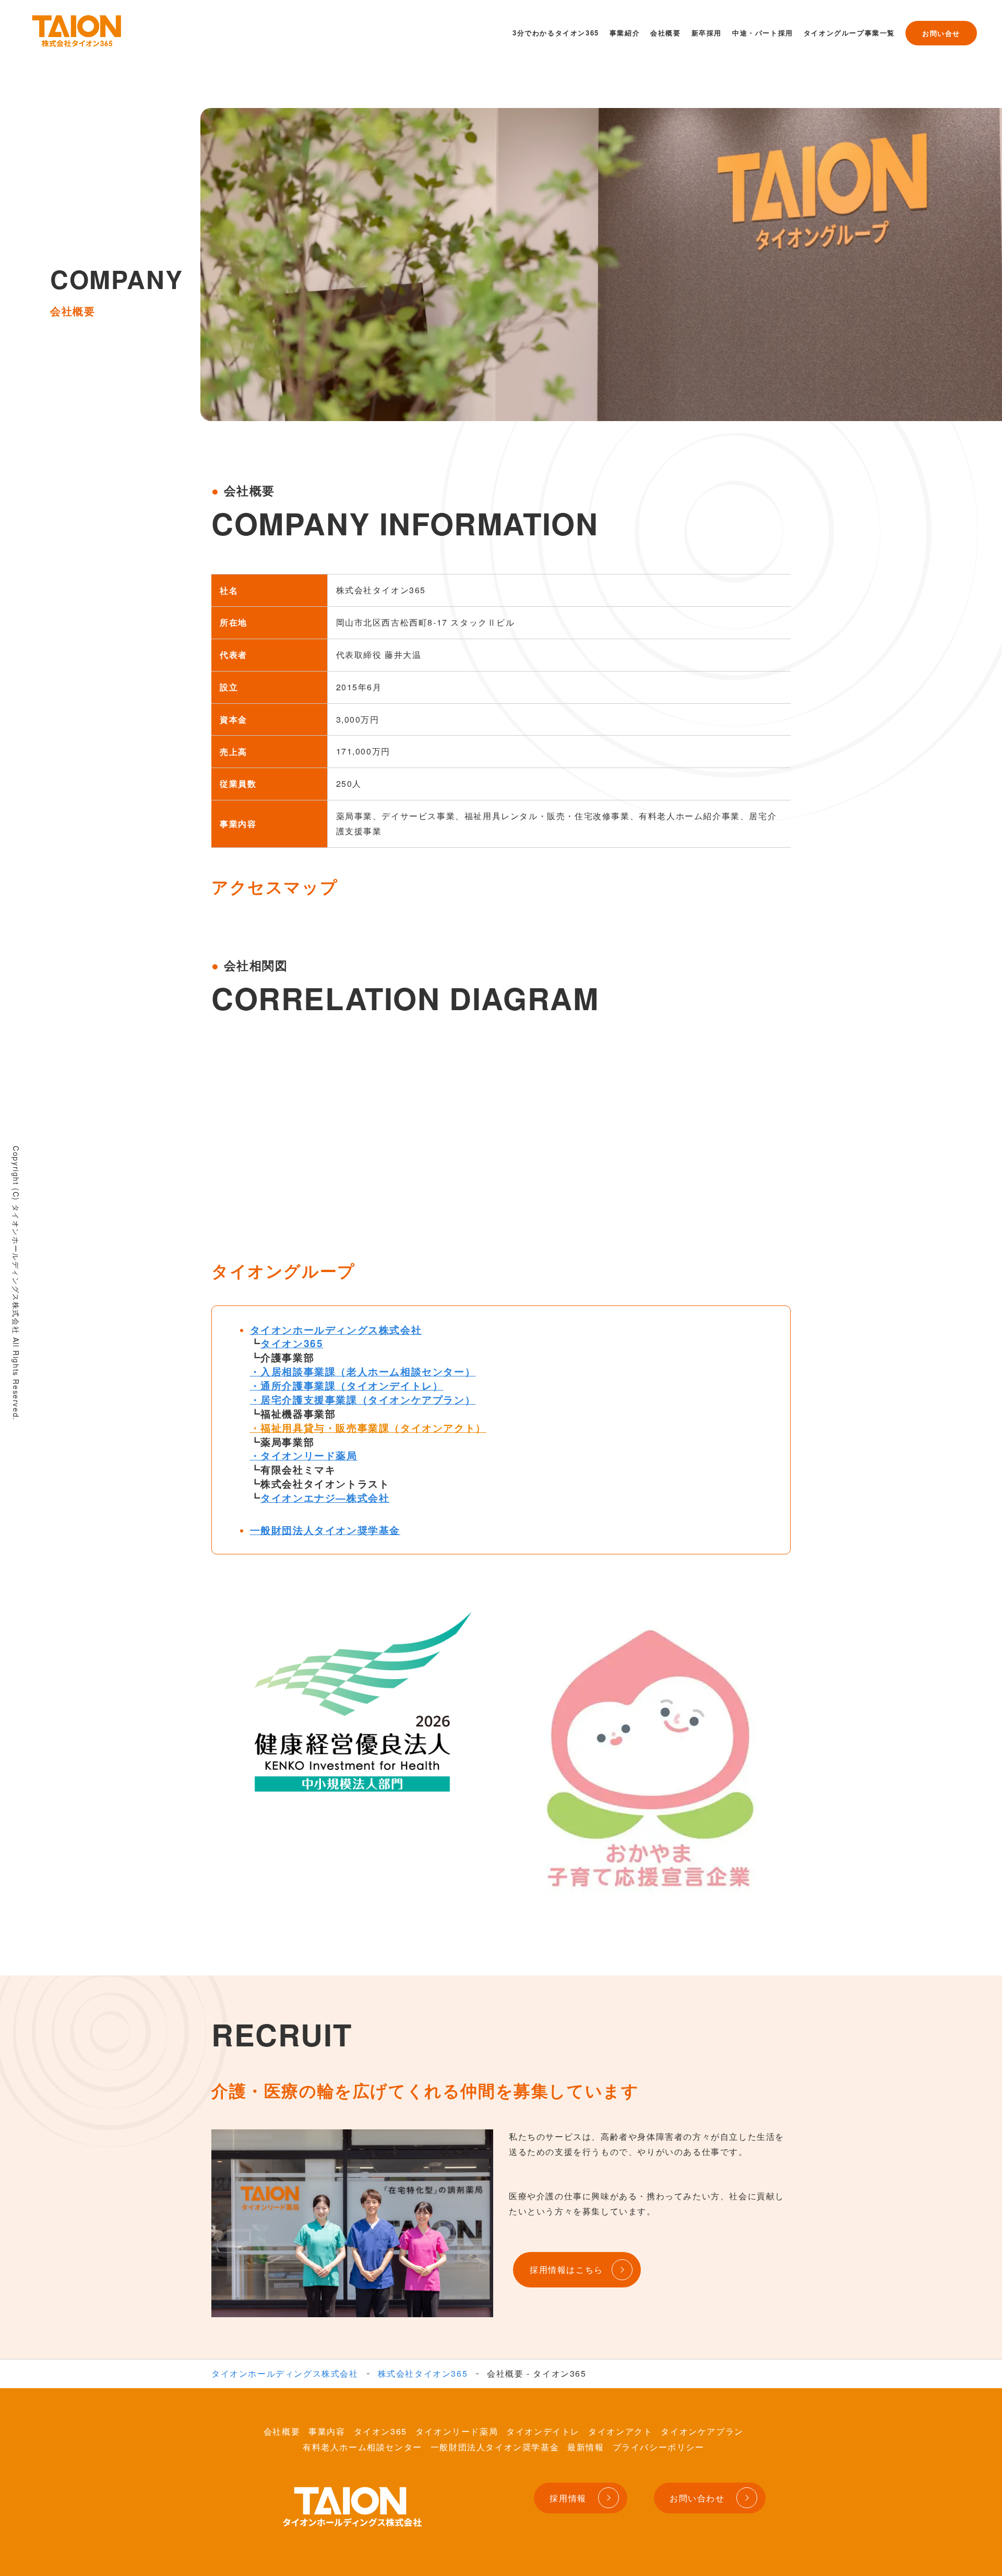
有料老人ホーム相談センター (362, 2447)
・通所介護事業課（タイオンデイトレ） (347, 1385)
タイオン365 (292, 1343)
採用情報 (568, 2498)
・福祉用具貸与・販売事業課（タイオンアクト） (368, 1428)
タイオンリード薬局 (457, 2431)
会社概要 (665, 33)
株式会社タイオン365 (423, 2374)
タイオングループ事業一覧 (849, 33)
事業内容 (327, 2431)
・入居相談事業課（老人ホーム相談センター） (363, 1371)
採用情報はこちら (566, 2269)
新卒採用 (707, 33)
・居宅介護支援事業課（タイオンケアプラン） (363, 1399)
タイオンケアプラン (702, 2431)
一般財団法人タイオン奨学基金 (325, 1530)
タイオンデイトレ (543, 2431)
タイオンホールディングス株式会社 (336, 1329)
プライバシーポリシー (659, 2447)
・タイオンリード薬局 (304, 1455)
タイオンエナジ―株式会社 (325, 1497)
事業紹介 (625, 33)
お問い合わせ (697, 2498)
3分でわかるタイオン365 (556, 33)
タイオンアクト (620, 2431)
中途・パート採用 (763, 33)
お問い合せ (941, 33)
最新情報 (586, 2447)
